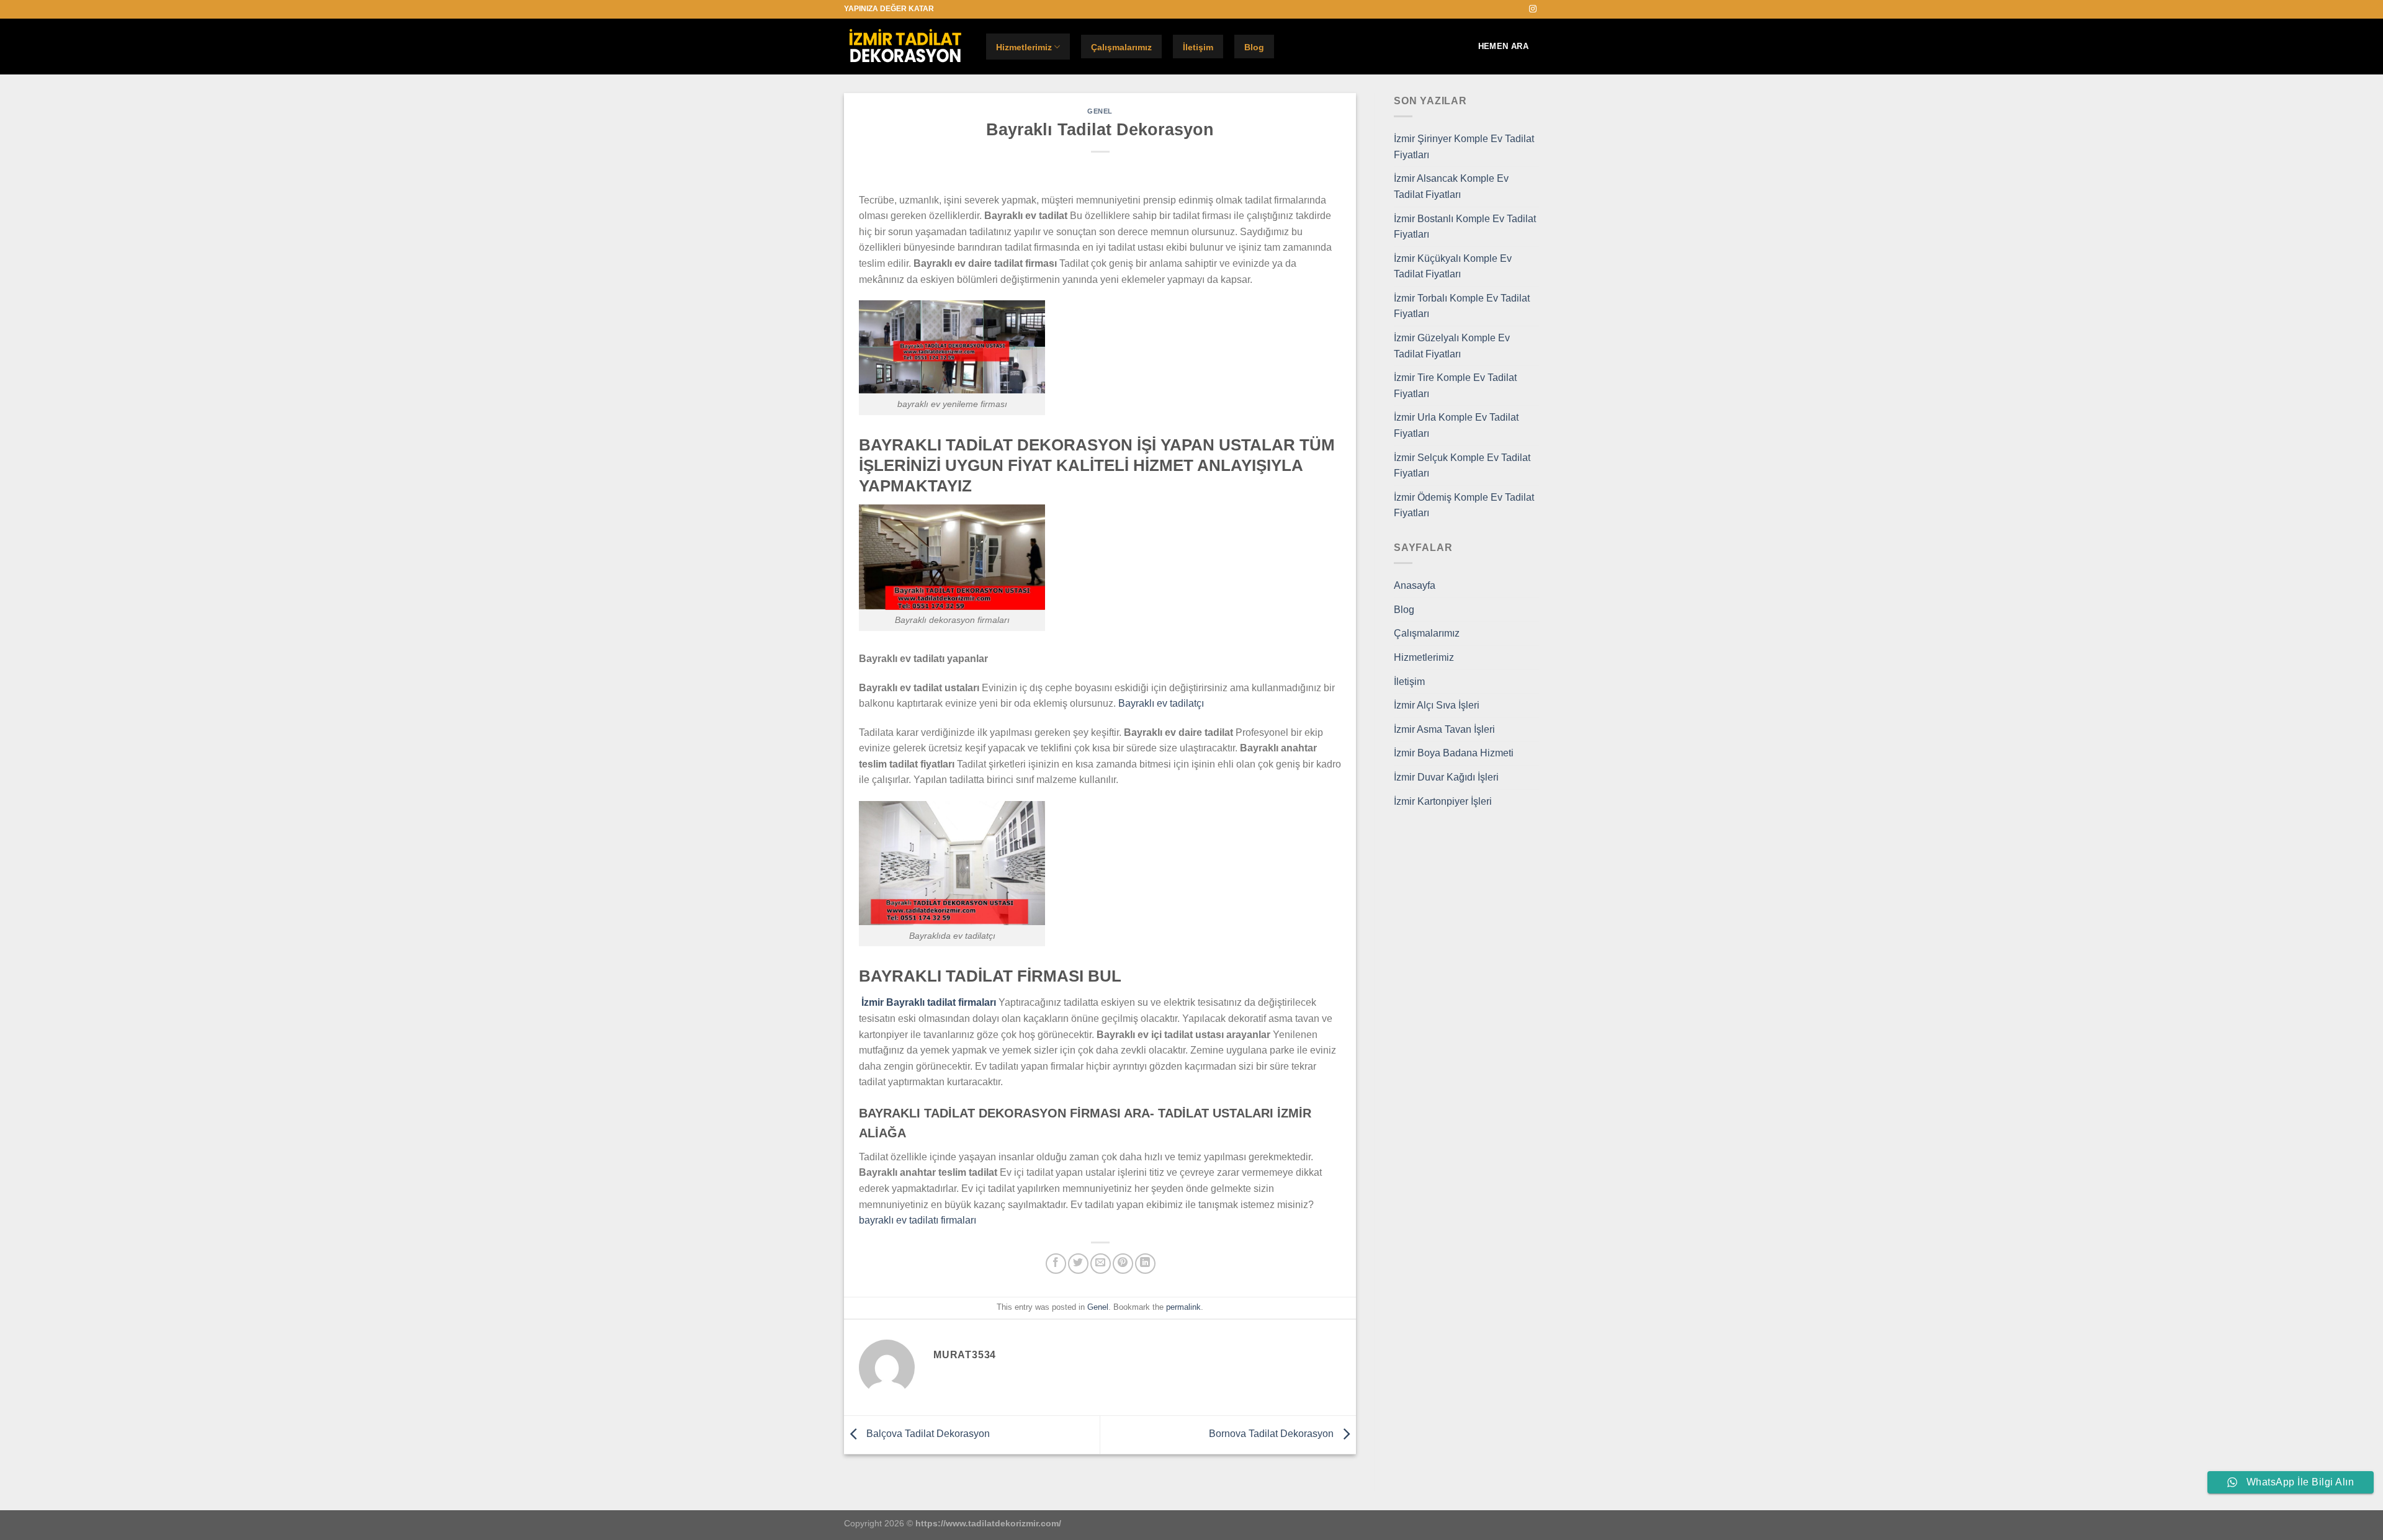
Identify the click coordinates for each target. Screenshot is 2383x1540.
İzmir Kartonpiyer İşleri (1443, 801)
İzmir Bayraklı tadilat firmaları (929, 1002)
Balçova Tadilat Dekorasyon (927, 1434)
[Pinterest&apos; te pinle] (1123, 1264)
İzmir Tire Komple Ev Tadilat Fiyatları (1455, 386)
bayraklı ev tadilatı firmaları (918, 1220)
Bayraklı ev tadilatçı (1161, 703)
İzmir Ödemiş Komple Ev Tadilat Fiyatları (1464, 505)
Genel (1100, 111)
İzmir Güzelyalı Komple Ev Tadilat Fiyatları (1452, 346)
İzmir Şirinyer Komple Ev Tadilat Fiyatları (1464, 147)
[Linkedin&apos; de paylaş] (1145, 1264)
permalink (1183, 1307)
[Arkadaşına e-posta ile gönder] (1101, 1264)
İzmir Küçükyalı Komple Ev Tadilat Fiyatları (1453, 266)
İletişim (1198, 47)
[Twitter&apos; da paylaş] (1078, 1264)
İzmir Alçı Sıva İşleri (1437, 705)
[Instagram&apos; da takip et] (1533, 9)
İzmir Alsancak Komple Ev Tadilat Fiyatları (1451, 186)
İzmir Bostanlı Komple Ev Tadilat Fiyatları (1465, 227)
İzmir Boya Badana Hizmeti (1454, 753)
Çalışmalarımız (1121, 47)
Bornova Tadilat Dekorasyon (1272, 1434)
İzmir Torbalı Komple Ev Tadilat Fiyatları (1462, 306)
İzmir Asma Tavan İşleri (1444, 729)
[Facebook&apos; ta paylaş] (1056, 1264)
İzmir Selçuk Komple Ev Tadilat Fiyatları (1462, 466)
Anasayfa (1415, 585)
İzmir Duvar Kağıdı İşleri (1446, 777)
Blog (1254, 47)
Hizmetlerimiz (1024, 47)
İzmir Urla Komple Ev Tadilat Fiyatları (1456, 425)
